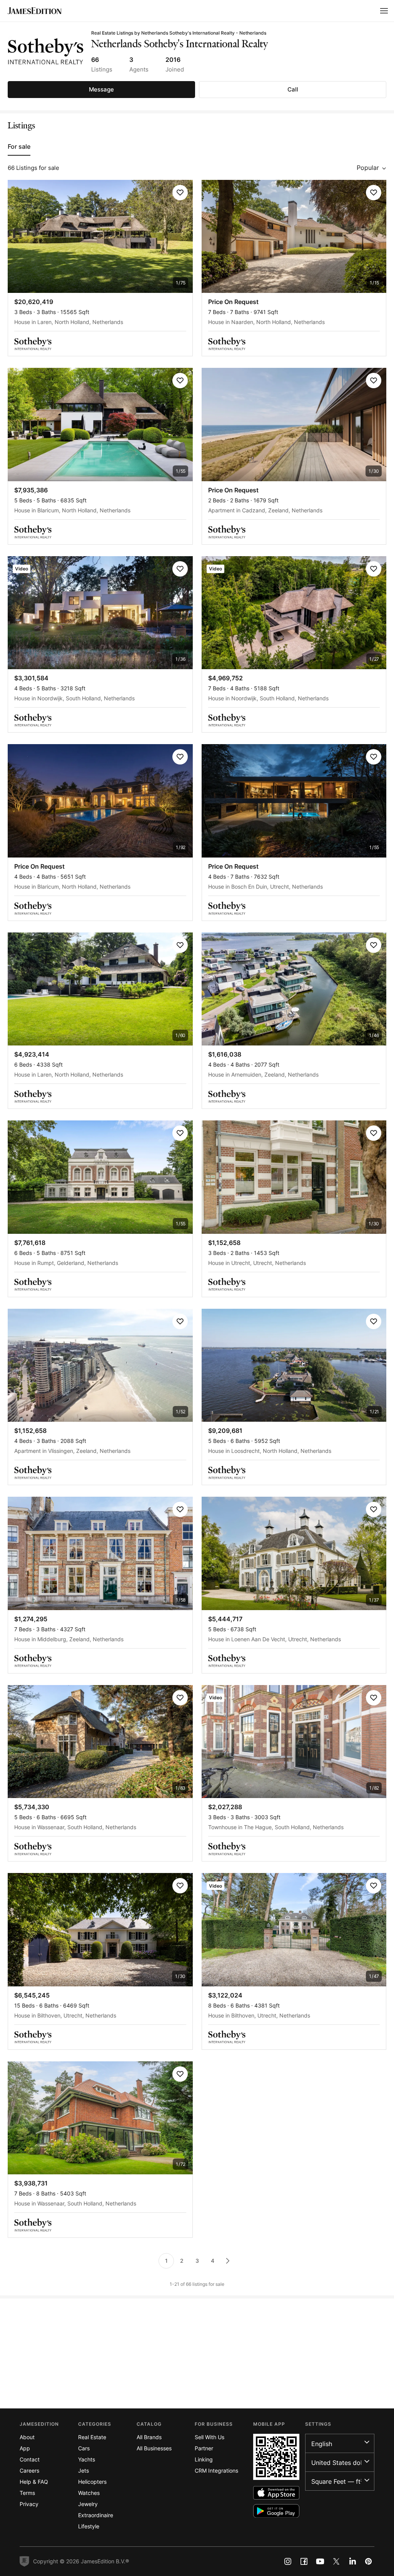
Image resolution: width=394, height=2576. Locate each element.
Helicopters (92, 2482)
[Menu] (384, 11)
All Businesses (154, 2448)
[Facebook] (304, 2561)
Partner (204, 2448)
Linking (204, 2459)
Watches (89, 2493)
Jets (83, 2470)
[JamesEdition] (35, 11)
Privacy (29, 2504)
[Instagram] (288, 2561)
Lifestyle (89, 2526)
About (27, 2437)
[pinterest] (369, 2561)
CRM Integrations (216, 2470)
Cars (84, 2448)
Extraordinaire (96, 2515)
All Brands (149, 2437)
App (25, 2448)
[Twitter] (336, 2561)
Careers (29, 2470)
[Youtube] (320, 2561)
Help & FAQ (34, 2482)
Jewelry (88, 2504)
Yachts (87, 2459)
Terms (27, 2493)
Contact (30, 2459)
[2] (228, 2261)
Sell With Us (210, 2437)
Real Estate (92, 2437)
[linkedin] (352, 2561)
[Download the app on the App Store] (276, 2493)
